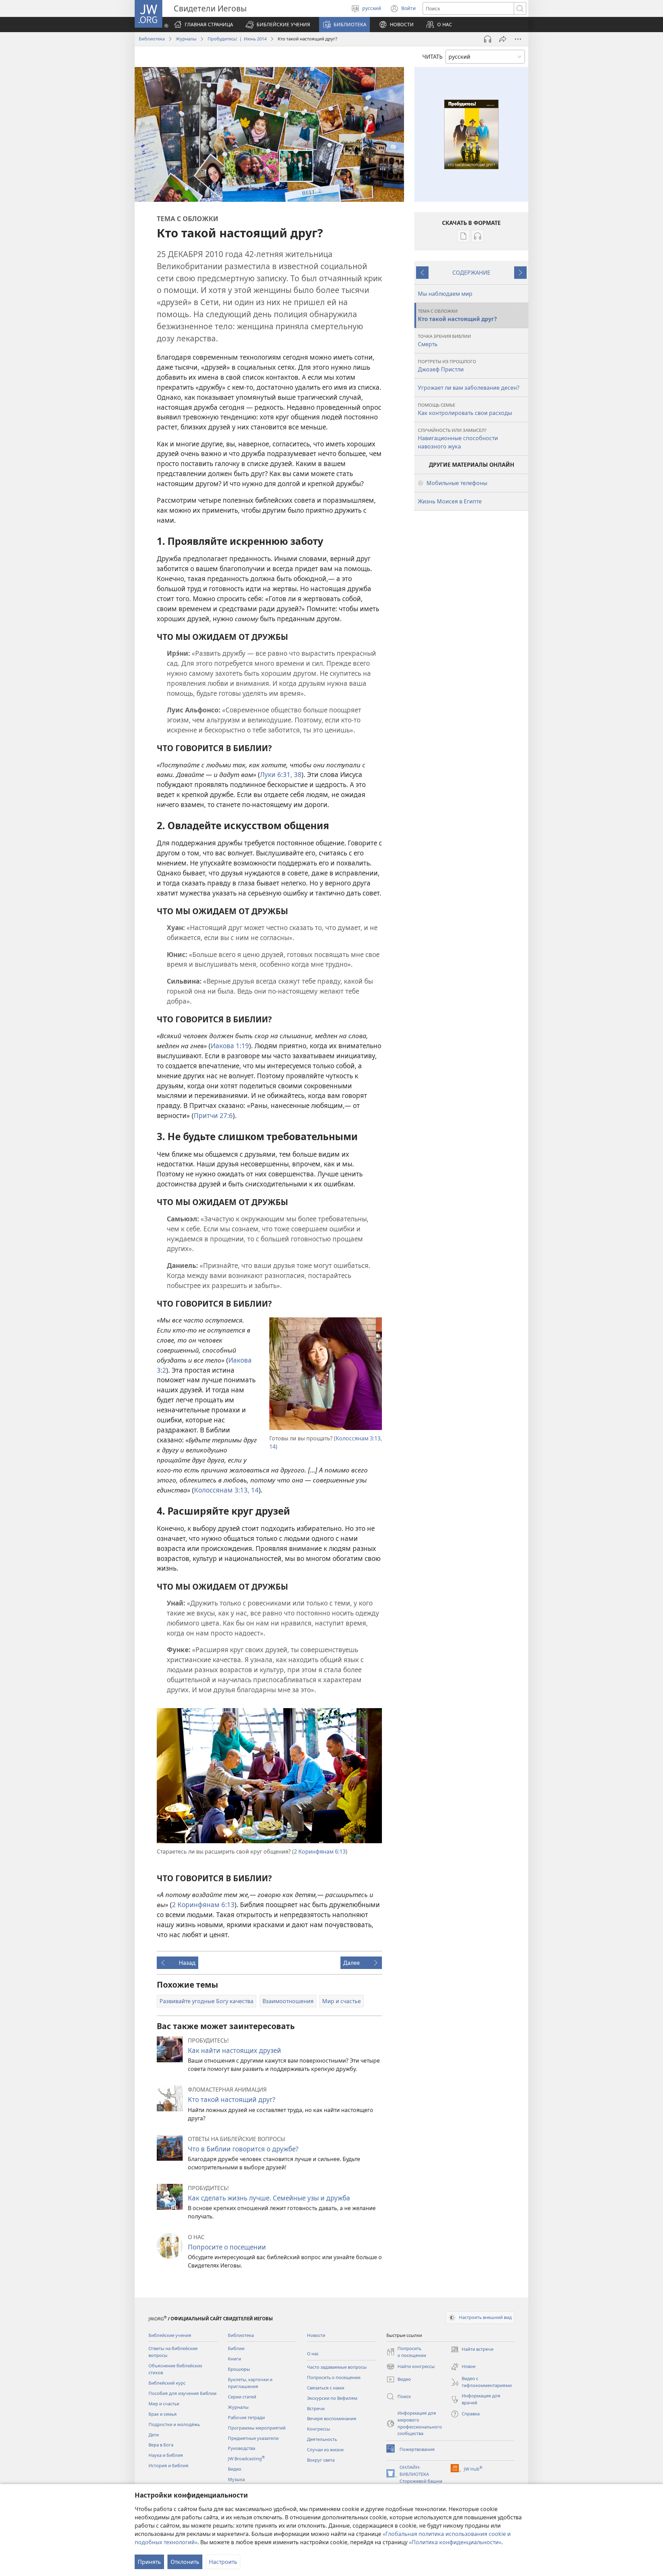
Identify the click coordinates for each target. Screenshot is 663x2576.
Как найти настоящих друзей (234, 2050)
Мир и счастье (164, 2404)
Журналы (186, 39)
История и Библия (169, 2465)
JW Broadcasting (246, 2459)
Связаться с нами (326, 2388)
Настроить (223, 2562)
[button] (278, 25)
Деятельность (322, 2439)
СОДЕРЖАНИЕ (471, 273)
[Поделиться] (503, 39)
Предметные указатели (253, 2438)
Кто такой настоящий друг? (232, 2099)
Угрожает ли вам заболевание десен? (469, 388)
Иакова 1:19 (230, 1046)
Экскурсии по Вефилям (332, 2398)
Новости (316, 2335)
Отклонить (185, 2562)
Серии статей (242, 2397)
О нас (313, 2354)
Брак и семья (163, 2414)
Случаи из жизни (325, 2450)
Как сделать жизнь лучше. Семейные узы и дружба (269, 2198)
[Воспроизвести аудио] (488, 39)
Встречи (316, 2408)
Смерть (444, 340)
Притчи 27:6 (213, 1115)
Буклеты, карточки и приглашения (250, 2383)
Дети (154, 2435)
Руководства (242, 2448)
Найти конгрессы (411, 2367)
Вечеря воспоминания (332, 2418)
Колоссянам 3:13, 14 (226, 1490)
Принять (149, 2562)
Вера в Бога (161, 2445)
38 (297, 774)
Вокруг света (321, 2460)
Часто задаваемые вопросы (337, 2367)
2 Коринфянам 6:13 (320, 1851)
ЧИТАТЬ (433, 57)
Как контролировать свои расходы (465, 409)
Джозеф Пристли (447, 366)
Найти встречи (472, 2350)
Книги (234, 2359)
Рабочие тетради (246, 2417)
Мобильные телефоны (457, 483)
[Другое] (518, 39)
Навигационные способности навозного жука (458, 439)
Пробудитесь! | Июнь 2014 (237, 39)
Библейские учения (170, 2335)
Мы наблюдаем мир (445, 294)
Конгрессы (319, 2429)
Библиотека (152, 39)
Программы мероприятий (257, 2428)
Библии (236, 2348)
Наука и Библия (166, 2455)
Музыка (236, 2479)
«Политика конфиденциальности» (455, 2542)
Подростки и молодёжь (174, 2424)
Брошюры (239, 2369)
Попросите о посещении (227, 2247)
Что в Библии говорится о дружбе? (243, 2149)
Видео (235, 2469)
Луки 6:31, (276, 774)
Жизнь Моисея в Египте (450, 501)
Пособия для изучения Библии (182, 2393)
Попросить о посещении (334, 2377)
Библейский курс (167, 2383)
